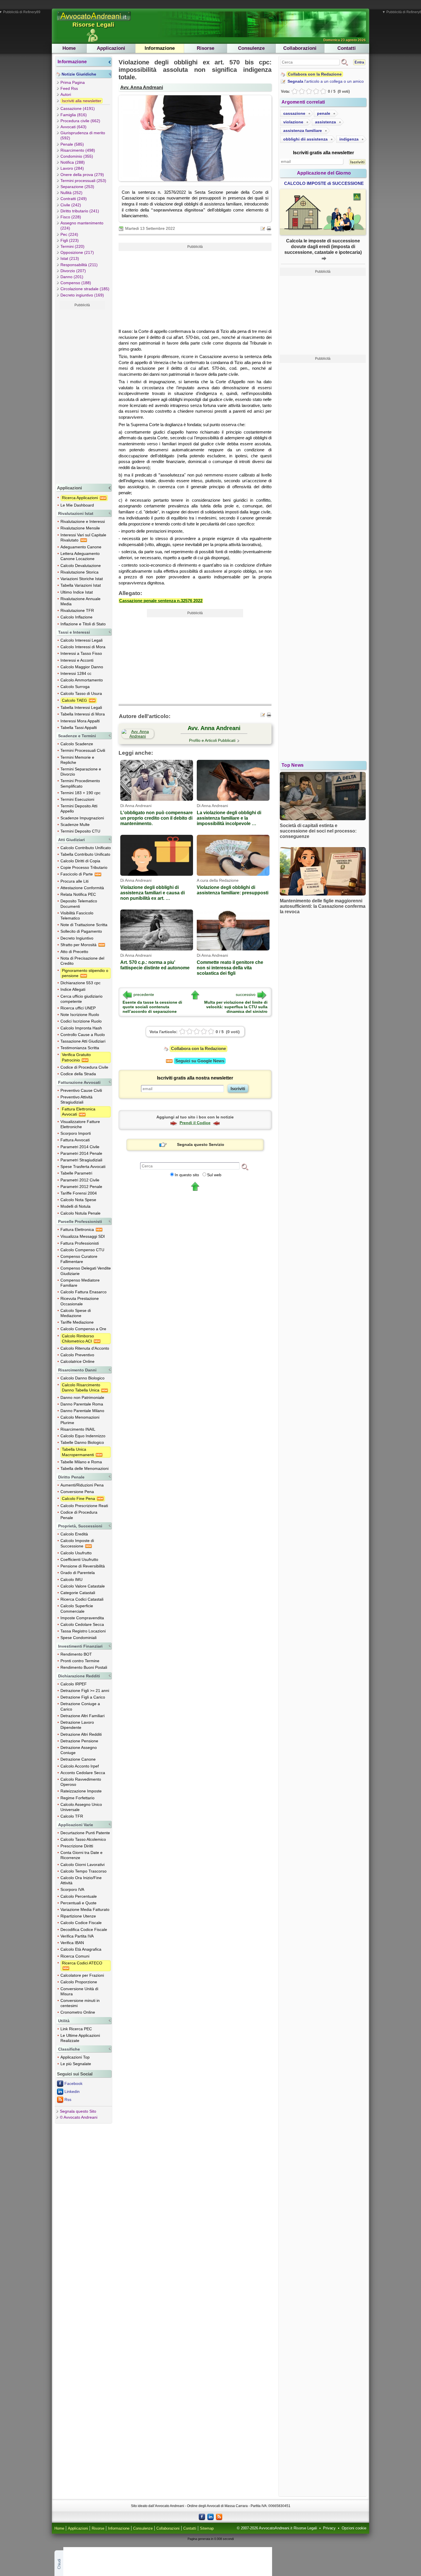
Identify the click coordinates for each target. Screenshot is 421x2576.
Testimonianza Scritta (80, 1048)
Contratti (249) (74, 199)
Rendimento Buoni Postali (84, 1667)
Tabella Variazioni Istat (81, 585)
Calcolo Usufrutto (76, 1553)
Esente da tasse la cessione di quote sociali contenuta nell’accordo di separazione (152, 1007)
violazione (293, 122)
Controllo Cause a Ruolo (83, 1035)
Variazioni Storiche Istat (82, 579)
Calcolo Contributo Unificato (86, 848)
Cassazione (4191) (78, 108)
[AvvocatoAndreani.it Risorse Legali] (94, 21)
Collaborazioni (300, 48)
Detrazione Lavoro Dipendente (77, 1725)
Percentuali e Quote (78, 1903)
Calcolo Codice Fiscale (81, 1923)
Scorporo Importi (76, 1133)
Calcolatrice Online (77, 1361)
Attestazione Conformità (82, 888)
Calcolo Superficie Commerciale (77, 1608)
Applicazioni (111, 48)
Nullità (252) (71, 193)
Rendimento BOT (76, 1654)
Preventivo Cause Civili (81, 1090)
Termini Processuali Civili (83, 750)
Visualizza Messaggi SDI (83, 1236)
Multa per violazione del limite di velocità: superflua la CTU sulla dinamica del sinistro (236, 1007)
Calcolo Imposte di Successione (77, 1543)
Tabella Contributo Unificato (85, 854)
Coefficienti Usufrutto (79, 1559)
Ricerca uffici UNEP (78, 1008)
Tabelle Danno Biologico (82, 1442)
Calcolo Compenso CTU (82, 1250)
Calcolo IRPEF (74, 1684)
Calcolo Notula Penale (80, 1213)
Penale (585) (72, 144)
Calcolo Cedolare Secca (82, 1624)
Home (69, 48)
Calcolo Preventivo (77, 1355)
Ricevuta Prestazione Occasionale (80, 1301)
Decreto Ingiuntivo (77, 938)
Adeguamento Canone (81, 547)
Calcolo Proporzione (79, 1982)
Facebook (73, 2083)
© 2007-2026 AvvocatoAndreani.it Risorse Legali (277, 2528)
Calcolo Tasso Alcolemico (83, 1839)
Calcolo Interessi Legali (81, 640)
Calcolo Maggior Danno (82, 667)
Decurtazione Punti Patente (85, 1833)
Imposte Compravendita (82, 1618)
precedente (144, 995)
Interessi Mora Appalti (80, 721)
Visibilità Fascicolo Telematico (77, 916)
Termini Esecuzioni (77, 799)
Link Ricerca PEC (76, 2029)
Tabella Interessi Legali (81, 707)
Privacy (329, 2528)
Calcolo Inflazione (76, 617)
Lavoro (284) (72, 168)
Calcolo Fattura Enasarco (83, 1292)
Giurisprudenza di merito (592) (83, 135)
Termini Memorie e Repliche (77, 760)
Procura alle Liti (74, 881)
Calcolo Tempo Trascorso (83, 1871)
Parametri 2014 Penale (81, 1153)
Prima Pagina (73, 82)
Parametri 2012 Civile (80, 1180)
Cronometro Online (78, 2012)
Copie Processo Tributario (84, 867)
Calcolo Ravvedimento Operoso (81, 1782)
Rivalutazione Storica (79, 572)
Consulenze (251, 48)
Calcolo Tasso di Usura (81, 693)
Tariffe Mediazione (77, 1322)
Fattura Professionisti (80, 1243)
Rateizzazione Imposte (81, 1791)
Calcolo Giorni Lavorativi (82, 1865)
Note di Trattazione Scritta (84, 925)
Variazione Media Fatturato (85, 1909)
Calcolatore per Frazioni (82, 1975)
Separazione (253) (77, 187)
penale (324, 113)
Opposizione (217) (77, 252)
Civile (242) (71, 205)
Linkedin (72, 2091)
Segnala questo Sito (78, 2111)
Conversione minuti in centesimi (80, 2003)
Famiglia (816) (74, 115)
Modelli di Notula (75, 1206)
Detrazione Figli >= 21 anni (85, 1691)
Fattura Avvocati (75, 1140)
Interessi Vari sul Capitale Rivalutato (83, 537)
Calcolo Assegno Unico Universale (81, 1807)
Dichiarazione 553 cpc (80, 983)
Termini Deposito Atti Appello (79, 808)
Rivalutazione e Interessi (83, 521)
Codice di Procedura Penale (79, 1515)
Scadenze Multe (75, 825)
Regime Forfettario (77, 1798)
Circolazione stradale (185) (85, 289)
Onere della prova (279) (82, 175)
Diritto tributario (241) (80, 211)
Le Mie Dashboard (77, 505)
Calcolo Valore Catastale (83, 1586)
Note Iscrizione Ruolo (80, 1015)
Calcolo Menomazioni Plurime (80, 1420)
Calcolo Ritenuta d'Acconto (85, 1348)
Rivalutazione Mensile (80, 528)
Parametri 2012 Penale (81, 1187)
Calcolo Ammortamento (82, 680)
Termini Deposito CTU (80, 831)
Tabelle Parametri (76, 1173)
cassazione (294, 113)
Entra (359, 62)
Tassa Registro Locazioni (83, 1631)
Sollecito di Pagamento (81, 931)
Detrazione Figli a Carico (83, 1697)
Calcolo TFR (72, 1816)
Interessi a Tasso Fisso (81, 653)
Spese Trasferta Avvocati (83, 1167)
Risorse (205, 48)
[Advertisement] (82, 395)
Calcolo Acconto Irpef (80, 1766)
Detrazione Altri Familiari (82, 1716)
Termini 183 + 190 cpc (80, 793)
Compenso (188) (76, 283)
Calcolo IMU (71, 1579)
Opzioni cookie (354, 2528)
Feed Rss (69, 88)
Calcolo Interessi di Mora (83, 647)
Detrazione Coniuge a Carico (80, 1706)
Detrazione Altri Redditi (81, 1734)
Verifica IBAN (72, 1943)
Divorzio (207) (73, 271)
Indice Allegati (73, 989)
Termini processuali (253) (83, 181)
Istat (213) (70, 258)
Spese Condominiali (78, 1638)
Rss (68, 2099)
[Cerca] (245, 1167)
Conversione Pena (77, 1492)
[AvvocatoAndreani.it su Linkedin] (210, 2516)
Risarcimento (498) (78, 150)
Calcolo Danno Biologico (82, 1378)
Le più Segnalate (76, 2064)
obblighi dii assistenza (305, 139)
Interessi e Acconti (77, 660)
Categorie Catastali (78, 1593)
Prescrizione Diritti (77, 1846)
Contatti (347, 48)
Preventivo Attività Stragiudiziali (76, 1100)
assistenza (325, 122)
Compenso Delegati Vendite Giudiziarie (86, 1271)
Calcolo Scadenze (77, 744)
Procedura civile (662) (80, 121)
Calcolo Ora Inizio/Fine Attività (81, 1880)
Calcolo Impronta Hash (81, 1028)
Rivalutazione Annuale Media (80, 601)
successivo (246, 995)
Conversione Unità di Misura (79, 1991)
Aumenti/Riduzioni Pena (82, 1485)
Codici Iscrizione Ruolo (81, 1021)
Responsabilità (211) (79, 265)
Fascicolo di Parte (77, 874)
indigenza (349, 139)
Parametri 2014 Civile (80, 1147)
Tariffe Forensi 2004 (79, 1193)
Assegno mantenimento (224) (82, 226)
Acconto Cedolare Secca (83, 1773)
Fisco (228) (71, 217)
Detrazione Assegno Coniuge (79, 1750)
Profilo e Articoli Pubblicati (212, 740)
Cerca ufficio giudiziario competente (81, 999)
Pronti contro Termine (80, 1661)
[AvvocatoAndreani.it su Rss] (219, 2516)
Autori (66, 94)
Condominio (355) (77, 156)
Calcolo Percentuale (79, 1896)
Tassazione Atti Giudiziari (83, 1041)
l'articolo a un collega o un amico (326, 81)
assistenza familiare (303, 131)
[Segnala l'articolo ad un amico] (263, 228)
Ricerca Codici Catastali (82, 1599)
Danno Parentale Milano (82, 1411)
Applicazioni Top (75, 2057)
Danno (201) (72, 277)
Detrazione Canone (78, 1759)
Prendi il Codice (195, 1123)
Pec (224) (69, 234)
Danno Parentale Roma (82, 1404)
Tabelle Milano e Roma (81, 1462)
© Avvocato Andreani (79, 2117)
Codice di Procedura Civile (84, 1067)
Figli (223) (70, 240)
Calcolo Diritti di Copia (80, 861)
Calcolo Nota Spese (78, 1200)
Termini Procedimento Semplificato (80, 783)
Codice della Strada (78, 1074)
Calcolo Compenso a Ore (83, 1329)
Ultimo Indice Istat (77, 592)
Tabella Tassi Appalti (79, 727)
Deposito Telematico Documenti (79, 904)
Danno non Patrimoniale (82, 1397)
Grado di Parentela (78, 1573)
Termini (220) (72, 246)
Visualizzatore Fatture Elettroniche (80, 1124)
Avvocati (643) (73, 127)
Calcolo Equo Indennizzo (83, 1436)
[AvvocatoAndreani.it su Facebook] (202, 2516)
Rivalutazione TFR (77, 610)
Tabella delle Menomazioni (84, 1468)
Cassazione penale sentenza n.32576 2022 (161, 601)
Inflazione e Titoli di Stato (83, 624)
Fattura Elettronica (78, 1229)
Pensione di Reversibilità (83, 1566)
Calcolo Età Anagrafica (81, 1949)
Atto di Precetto (74, 952)
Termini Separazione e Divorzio (81, 772)
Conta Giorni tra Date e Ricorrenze (81, 1855)
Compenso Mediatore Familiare (80, 1283)
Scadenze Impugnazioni (82, 818)
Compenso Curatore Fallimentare (79, 1259)
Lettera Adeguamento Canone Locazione (80, 556)
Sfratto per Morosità (79, 945)
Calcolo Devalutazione (81, 566)
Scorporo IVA (72, 1889)
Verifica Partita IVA (77, 1936)
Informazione (160, 48)
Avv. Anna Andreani (142, 87)
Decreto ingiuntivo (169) (82, 295)
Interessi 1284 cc (76, 673)
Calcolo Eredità (74, 1534)
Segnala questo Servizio (201, 1144)
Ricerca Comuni (75, 1956)
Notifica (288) (73, 162)
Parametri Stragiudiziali (81, 1160)
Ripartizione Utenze (78, 1916)
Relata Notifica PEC (78, 894)
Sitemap (207, 2528)
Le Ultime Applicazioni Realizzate (80, 2038)
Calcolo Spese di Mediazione (76, 1313)
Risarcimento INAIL (78, 1429)
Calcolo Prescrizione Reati (84, 1506)
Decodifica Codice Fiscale (84, 1929)
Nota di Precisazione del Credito (82, 961)
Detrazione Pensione (79, 1741)
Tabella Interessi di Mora (83, 714)
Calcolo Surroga (75, 687)
